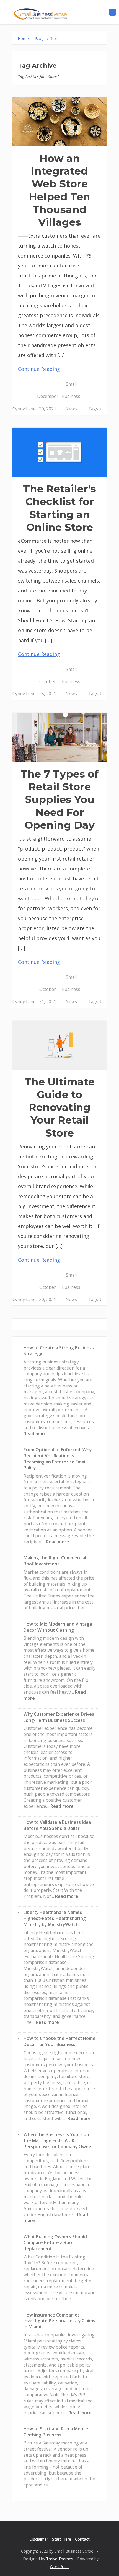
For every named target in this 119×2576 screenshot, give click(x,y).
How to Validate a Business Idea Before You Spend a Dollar (57, 1825)
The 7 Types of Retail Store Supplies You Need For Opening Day (59, 799)
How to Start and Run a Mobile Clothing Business (56, 2432)
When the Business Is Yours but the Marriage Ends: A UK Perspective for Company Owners (59, 2140)
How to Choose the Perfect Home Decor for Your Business (59, 2041)
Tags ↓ (95, 409)
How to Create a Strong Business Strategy (59, 1351)
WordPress (60, 2566)
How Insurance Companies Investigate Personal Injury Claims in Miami (59, 2321)
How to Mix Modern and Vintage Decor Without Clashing (58, 1627)
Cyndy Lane (24, 409)
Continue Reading (39, 369)
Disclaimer (39, 2539)
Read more (35, 1434)
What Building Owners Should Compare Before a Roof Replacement (55, 2243)
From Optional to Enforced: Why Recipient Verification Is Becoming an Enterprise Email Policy (58, 1459)
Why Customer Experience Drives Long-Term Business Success (59, 1717)
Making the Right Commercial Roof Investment (55, 1561)
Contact (82, 2539)
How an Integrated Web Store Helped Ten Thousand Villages (59, 190)
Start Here (62, 2539)
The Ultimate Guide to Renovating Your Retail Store (59, 1107)
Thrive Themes (60, 2559)
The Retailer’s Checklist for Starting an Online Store (59, 508)
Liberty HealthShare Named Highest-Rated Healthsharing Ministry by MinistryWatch (55, 1918)
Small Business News (71, 396)
